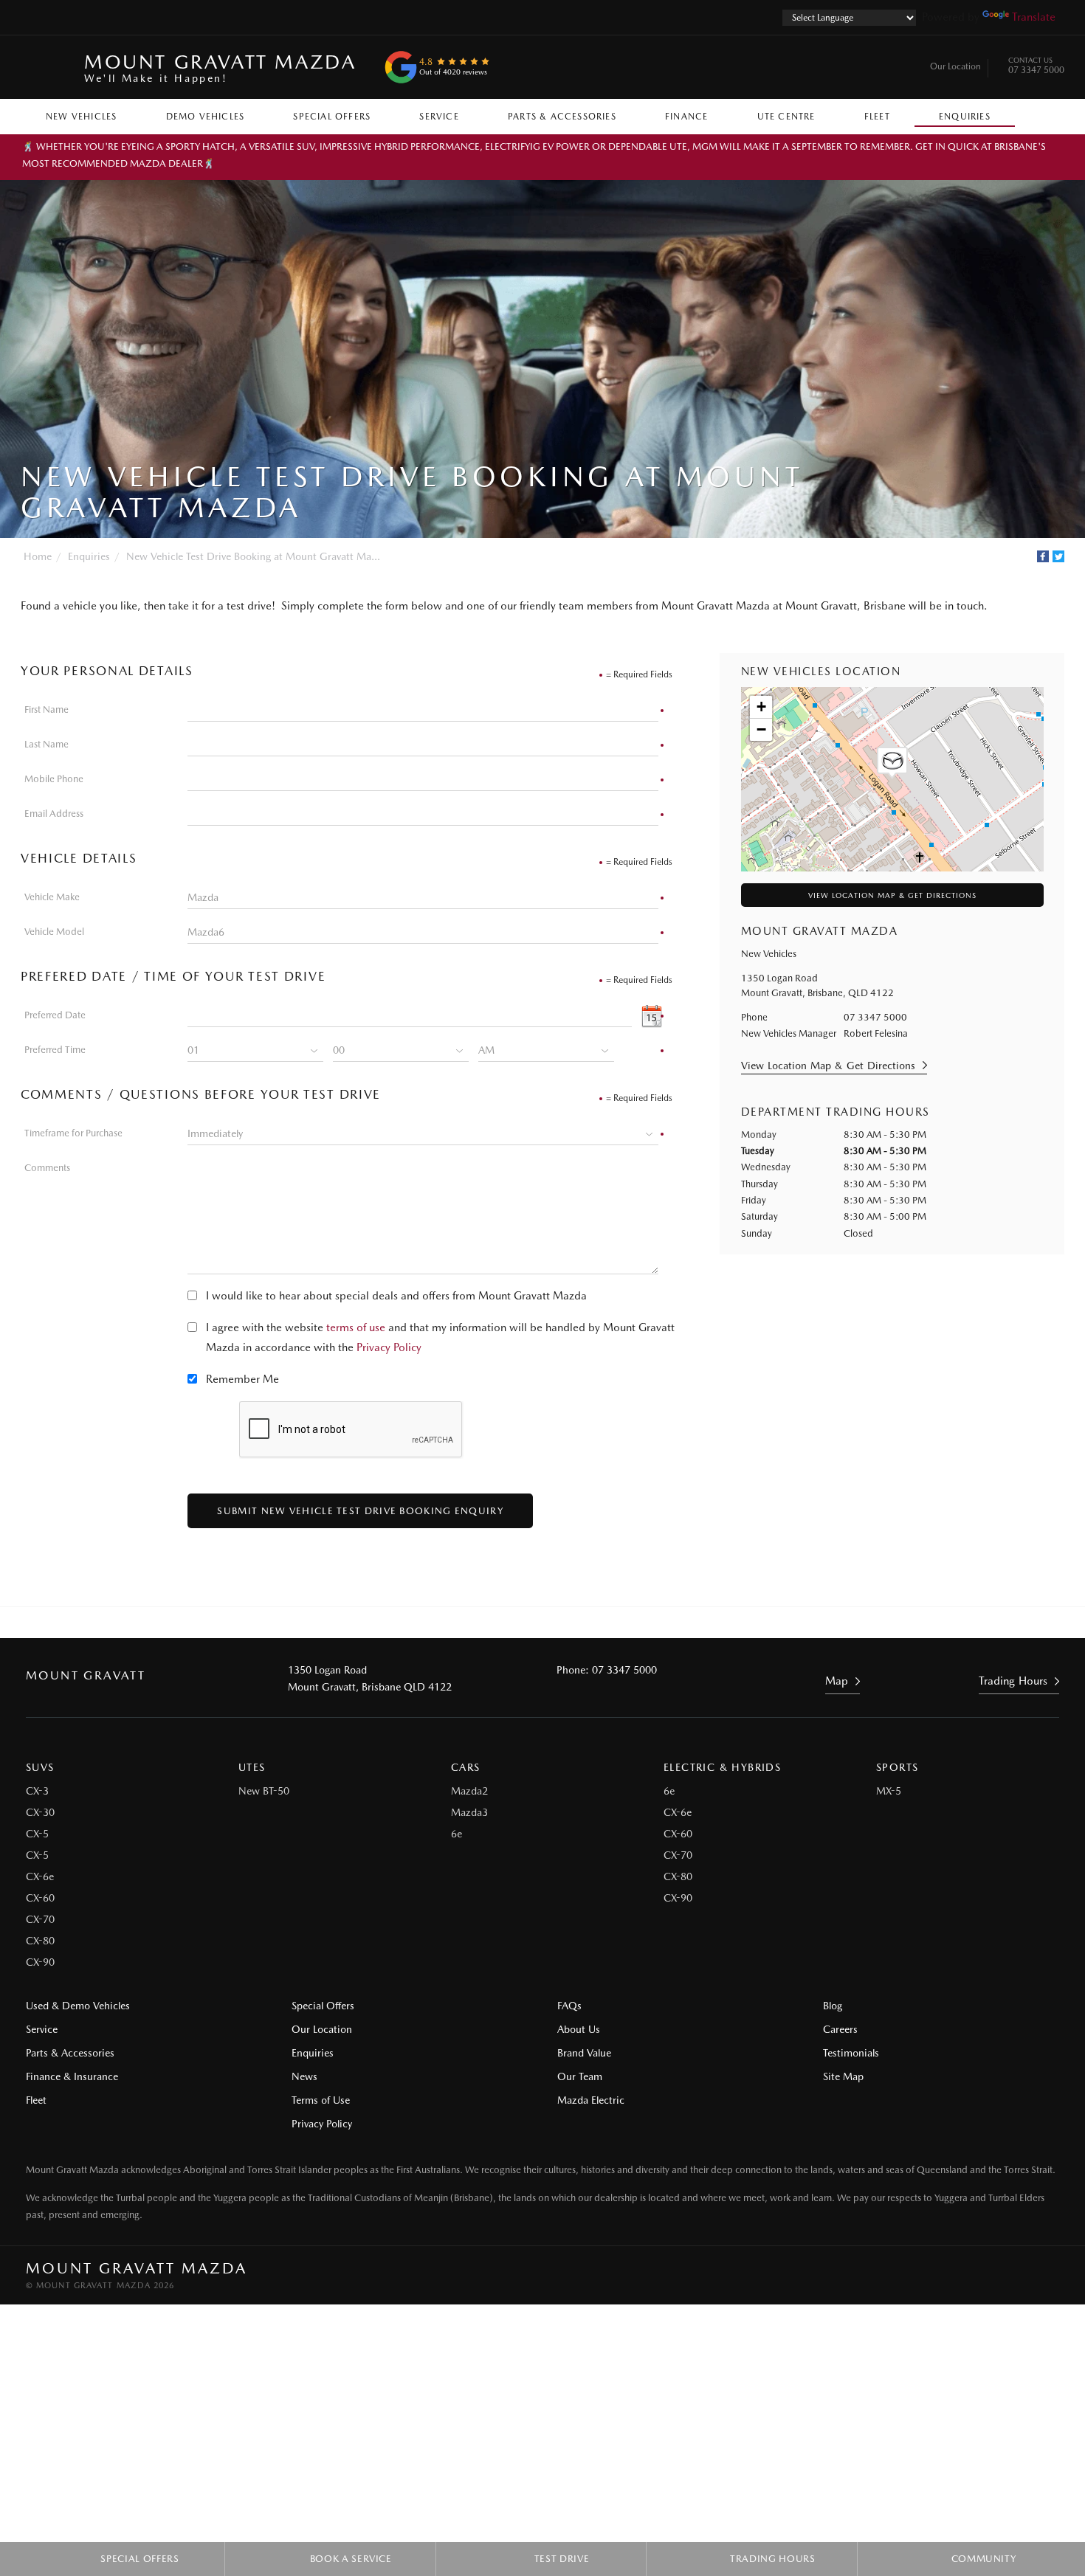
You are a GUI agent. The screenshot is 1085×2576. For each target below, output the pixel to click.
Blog (833, 2006)
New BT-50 (264, 1791)
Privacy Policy (389, 1347)
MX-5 (889, 1791)
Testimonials (851, 2053)
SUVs (40, 1767)
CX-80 (40, 1941)
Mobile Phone (54, 779)
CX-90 (40, 1962)
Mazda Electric (591, 2100)
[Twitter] (1058, 556)
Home (38, 556)
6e (457, 1834)
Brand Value (584, 2053)
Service (439, 117)
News (304, 2076)
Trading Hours (1013, 1681)
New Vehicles (81, 117)
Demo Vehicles (206, 117)
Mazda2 (469, 1791)
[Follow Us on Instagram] (483, 1623)
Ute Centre (786, 117)
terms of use (356, 1327)
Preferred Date (55, 1015)
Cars (466, 1767)
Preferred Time (55, 1050)
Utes (252, 1767)
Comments (47, 1168)
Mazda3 (469, 1812)
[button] (892, 763)
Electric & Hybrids (722, 1767)
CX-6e (40, 1876)
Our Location (955, 66)
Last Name (46, 744)
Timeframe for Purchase (73, 1133)
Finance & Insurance (72, 2076)
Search (1039, 113)
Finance (686, 117)
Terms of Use (321, 2100)
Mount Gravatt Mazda (220, 67)
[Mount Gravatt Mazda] (46, 67)
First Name (46, 709)
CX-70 (40, 1919)
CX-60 (40, 1898)
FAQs (569, 2006)
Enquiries (965, 117)
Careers (840, 2029)
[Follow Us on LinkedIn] (562, 1623)
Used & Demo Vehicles (78, 2006)
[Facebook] (1043, 556)
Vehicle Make (52, 897)
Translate (1034, 17)
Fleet (877, 117)
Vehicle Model (54, 932)
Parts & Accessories (562, 117)
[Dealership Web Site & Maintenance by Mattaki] (1031, 2276)
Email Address (54, 814)
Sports (897, 1767)
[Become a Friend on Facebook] (602, 1623)
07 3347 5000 (1036, 67)
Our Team (580, 2076)
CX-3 (37, 1791)
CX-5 (37, 1834)
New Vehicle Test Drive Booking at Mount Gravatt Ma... (253, 556)
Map (837, 1681)
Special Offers (332, 117)
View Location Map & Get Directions (892, 895)
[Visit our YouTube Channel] (523, 1623)
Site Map (843, 2076)
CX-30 (40, 1812)
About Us (579, 2029)
